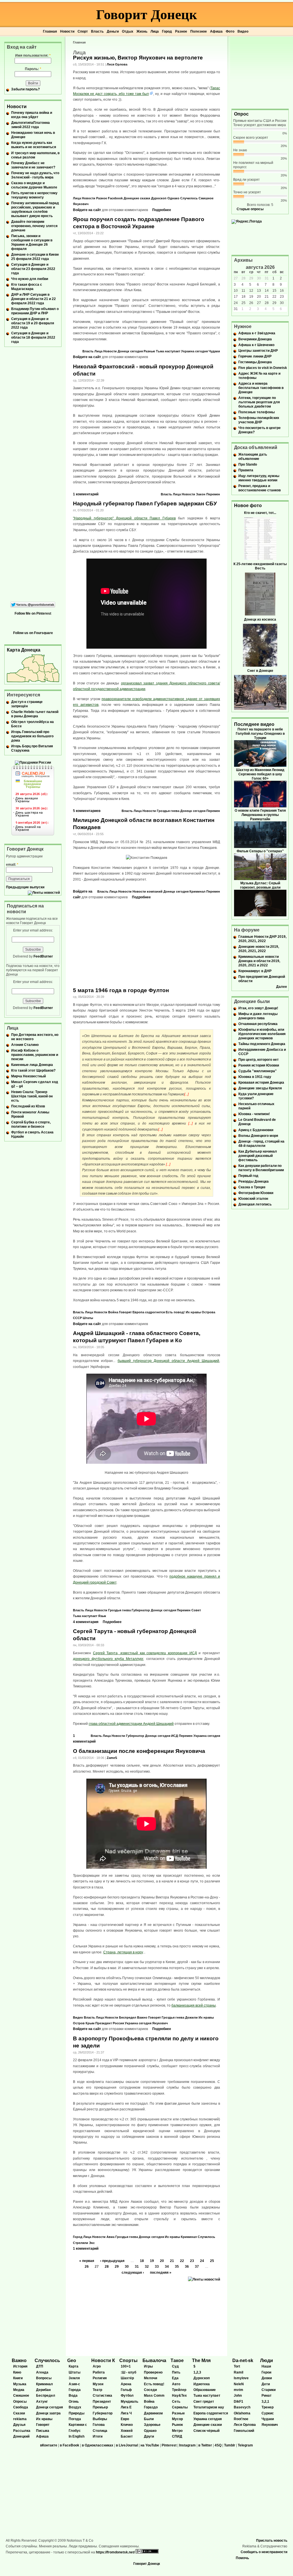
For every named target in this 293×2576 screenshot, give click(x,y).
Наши (266, 2366)
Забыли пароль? (25, 89)
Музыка (20, 2384)
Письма (43, 2431)
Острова (208, 1312)
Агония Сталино (25, 1045)
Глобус (75, 2431)
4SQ (218, 2445)
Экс (92, 2243)
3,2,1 (265, 2402)
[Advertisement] (146, 947)
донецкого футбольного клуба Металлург (108, 1659)
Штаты (88, 1318)
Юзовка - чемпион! (254, 1114)
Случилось (189, 198)
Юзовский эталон (253, 1199)
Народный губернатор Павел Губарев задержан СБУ (145, 504)
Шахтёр (127, 2378)
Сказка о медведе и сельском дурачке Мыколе (34, 185)
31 (137, 2267)
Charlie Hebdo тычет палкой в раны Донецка (35, 714)
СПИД (177, 2436)
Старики (269, 2390)
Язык (102, 1616)
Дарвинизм (153, 2413)
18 (142, 2261)
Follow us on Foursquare (33, 633)
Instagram (187, 2445)
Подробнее (162, 210)
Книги (18, 2378)
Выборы (100, 2419)
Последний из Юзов (28, 1106)
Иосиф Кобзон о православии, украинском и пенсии (35, 1055)
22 (182, 2261)
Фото (230, 31)
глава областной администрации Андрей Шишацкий (131, 1724)
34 (167, 2267)
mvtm (238, 2390)
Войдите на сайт (87, 210)
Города (75, 2390)
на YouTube (150, 2445)
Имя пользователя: (33, 55)
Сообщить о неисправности (264, 2552)
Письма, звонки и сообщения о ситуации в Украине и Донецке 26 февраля (32, 242)
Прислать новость (272, 2541)
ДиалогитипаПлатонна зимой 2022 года (30, 125)
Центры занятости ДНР (258, 351)
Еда (175, 2378)
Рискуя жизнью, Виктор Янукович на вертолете (138, 58)
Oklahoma (242, 2413)
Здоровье (152, 2425)
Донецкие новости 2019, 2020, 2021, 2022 (259, 949)
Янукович (81, 204)
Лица (155, 31)
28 (107, 2267)
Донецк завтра (48, 2413)
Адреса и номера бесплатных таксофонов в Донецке (261, 388)
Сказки (19, 2413)
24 (202, 2261)
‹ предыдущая (112, 2261)
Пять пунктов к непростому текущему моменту (34, 195)
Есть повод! (175, 1312)
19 (152, 2261)
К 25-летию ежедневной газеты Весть (260, 566)
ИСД (175, 1736)
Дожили (191, 2017)
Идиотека (202, 2384)
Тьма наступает (168, 351)
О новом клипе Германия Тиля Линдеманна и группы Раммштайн (260, 815)
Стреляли (81, 2243)
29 (117, 2267)
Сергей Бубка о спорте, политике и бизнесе (31, 1124)
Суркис (268, 2413)
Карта (74, 2366)
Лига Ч (126, 2413)
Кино (17, 2372)
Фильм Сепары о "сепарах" (260, 851)
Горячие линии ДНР (255, 356)
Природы (77, 2413)
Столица (100, 2431)
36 (187, 2267)
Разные (149, 351)
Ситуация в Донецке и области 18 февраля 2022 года (33, 337)
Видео (243, 31)
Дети (266, 2384)
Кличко (127, 2425)
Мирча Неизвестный (28, 1076)
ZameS (112, 1758)
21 (172, 2261)
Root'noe (241, 2419)
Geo (72, 2360)
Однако (173, 198)
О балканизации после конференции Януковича (139, 1751)
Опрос (241, 114)
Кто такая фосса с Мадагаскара (27, 287)
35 (177, 2267)
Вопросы (44, 2378)
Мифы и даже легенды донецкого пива (258, 1016)
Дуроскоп (159, 198)
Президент (104, 2023)
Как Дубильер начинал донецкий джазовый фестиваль (258, 1156)
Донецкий (21, 2436)
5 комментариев (87, 811)
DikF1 (238, 2402)
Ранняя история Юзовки (259, 1065)
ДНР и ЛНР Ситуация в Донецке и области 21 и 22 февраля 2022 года (33, 299)
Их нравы (193, 1312)
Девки (267, 2378)
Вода (73, 2396)
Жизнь (142, 31)
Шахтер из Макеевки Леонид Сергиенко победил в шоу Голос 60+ (260, 774)
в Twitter (205, 2445)
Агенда (42, 2372)
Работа (99, 2372)
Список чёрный (206, 2431)
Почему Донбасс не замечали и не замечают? (33, 165)
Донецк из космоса (260, 619)
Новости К (103, 2360)
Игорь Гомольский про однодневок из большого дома (32, 736)
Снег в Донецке (260, 671)
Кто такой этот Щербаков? (33, 1070)
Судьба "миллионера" (258, 1071)
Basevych (242, 2407)
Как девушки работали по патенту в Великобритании (261, 1168)
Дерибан (43, 2390)
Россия (118, 2023)
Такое (177, 2360)
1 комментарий (86, 494)
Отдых (128, 31)
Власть (97, 31)
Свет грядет (204, 2402)
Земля (74, 2378)
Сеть (176, 2402)
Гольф (126, 2390)
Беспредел (128, 2017)
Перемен (213, 494)
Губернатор (141, 1610)
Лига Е (126, 2407)
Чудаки (214, 351)
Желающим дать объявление (253, 457)
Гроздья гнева (168, 811)
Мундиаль (129, 2402)
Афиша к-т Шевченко (256, 345)
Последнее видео (254, 724)
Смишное (206, 198)
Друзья (19, 2425)
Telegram (245, 2445)
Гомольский (244, 2431)
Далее (282, 987)
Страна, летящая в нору (123, 1952)
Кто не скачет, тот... (260, 513)
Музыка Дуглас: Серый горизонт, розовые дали (260, 885)
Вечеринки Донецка (255, 339)
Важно (142, 2017)
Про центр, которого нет (259, 1060)
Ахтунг (42, 2402)
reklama (20, 2419)
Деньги (113, 31)
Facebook (115, 198)
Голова (99, 2425)
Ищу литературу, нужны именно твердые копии (259, 478)
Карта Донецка (24, 650)
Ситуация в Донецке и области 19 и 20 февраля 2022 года (33, 323)
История (20, 2366)
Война (113, 1312)
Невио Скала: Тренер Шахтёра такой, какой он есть (32, 1096)
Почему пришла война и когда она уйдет (32, 115)
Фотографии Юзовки (256, 1193)
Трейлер (179, 2390)
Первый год (248, 1176)
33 (157, 2267)
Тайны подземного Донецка (262, 1044)
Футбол (127, 2396)
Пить (176, 2372)
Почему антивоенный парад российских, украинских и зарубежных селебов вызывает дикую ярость (35, 209)
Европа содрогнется (149, 1312)
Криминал (197, 891)
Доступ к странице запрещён (27, 704)
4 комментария (86, 1622)
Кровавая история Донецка (261, 1083)
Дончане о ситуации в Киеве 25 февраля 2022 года (35, 257)
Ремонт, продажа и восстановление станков (260, 488)
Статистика (102, 2396)
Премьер (100, 2407)
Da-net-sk (243, 2360)
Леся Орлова (117, 64)
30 (127, 2267)
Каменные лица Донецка (32, 1065)
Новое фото (248, 506)
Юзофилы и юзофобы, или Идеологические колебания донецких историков (262, 1034)
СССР (77, 1318)
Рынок (177, 2425)
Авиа (110, 2237)
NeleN (239, 2384)
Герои (266, 2372)
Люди (267, 2360)
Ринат (267, 2396)
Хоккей (127, 2431)
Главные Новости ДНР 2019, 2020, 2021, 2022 (262, 939)
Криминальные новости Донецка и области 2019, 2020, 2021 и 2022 (259, 961)
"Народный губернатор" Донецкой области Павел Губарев (124, 518)
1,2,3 (197, 2372)
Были (149, 2419)
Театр (97, 2390)
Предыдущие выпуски (25, 887)
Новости (67, 31)
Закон (201, 494)
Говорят (125, 1312)
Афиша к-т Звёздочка (257, 333)
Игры (148, 2366)
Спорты (128, 2360)
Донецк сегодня (130, 351)
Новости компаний (148, 891)
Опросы (20, 2402)
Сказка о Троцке (252, 1187)
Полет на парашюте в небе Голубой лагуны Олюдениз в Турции (260, 734)
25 (212, 2261)
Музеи (98, 2384)
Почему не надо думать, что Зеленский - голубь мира (35, 175)
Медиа (19, 2390)
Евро (125, 2419)
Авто (176, 2384)
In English (77, 2436)
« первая (87, 2261)
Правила (246, 470)
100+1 (126, 2366)
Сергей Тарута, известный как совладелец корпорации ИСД (145, 1653)
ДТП (40, 2366)
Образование (205, 2390)
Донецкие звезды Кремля (260, 1088)
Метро (177, 2431)
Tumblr (230, 2445)
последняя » (161, 2273)
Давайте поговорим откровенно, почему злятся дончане (34, 226)
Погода (75, 2419)
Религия (100, 2378)
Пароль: (33, 69)
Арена (126, 2384)
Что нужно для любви (30, 279)
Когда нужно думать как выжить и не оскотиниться (34, 145)
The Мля (201, 2360)
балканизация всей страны (194, 2005)
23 (192, 2261)
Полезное (199, 31)
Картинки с (78, 2425)
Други (149, 2436)
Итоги (98, 2436)
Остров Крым (84, 2023)
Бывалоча (154, 2360)
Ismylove (241, 2378)
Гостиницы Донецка (255, 362)
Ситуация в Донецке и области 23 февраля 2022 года (33, 269)
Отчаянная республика (258, 1024)
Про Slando (248, 464)
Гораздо (151, 2407)
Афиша (216, 31)
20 (162, 2261)
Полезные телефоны (257, 412)
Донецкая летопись (255, 1204)
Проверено (153, 2372)
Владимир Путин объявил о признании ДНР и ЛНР (35, 311)
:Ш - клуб (128, 2372)
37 (197, 2267)
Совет (196, 1610)
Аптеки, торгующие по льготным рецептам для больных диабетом (259, 402)
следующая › (133, 2273)
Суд (175, 2366)
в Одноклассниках (98, 2445)
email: (12, 865)
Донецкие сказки (137, 198)
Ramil (238, 2372)
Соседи (150, 2390)
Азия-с (74, 2384)
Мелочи (151, 2378)
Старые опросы (250, 209)
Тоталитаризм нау (209, 2407)
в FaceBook (70, 2445)
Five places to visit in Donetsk (263, 368)
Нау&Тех (179, 2396)
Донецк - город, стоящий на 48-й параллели (261, 1144)
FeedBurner (43, 956)
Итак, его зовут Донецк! (258, 1008)
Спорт (83, 31)
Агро (97, 2366)
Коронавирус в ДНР (255, 971)
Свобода (21, 2407)
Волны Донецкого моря (258, 1136)
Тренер (268, 2407)
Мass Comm (154, 2396)
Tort (237, 2366)
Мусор (177, 2419)
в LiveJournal (127, 2445)
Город (167, 31)
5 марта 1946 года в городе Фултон (121, 990)
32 (147, 2267)
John (238, 2396)
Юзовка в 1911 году (255, 1077)
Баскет (127, 2436)
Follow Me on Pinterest (33, 613)
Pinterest (169, 2445)
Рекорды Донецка (254, 1181)
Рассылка (22, 2431)
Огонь (74, 2402)
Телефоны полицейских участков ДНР (259, 420)
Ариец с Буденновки (256, 1130)
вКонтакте (49, 2445)
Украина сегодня (194, 351)
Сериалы (180, 2407)
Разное (181, 31)
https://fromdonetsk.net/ (115, 2552)
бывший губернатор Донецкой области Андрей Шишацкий (168, 1361)
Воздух (75, 2407)
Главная (50, 31)
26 (87, 2267)
